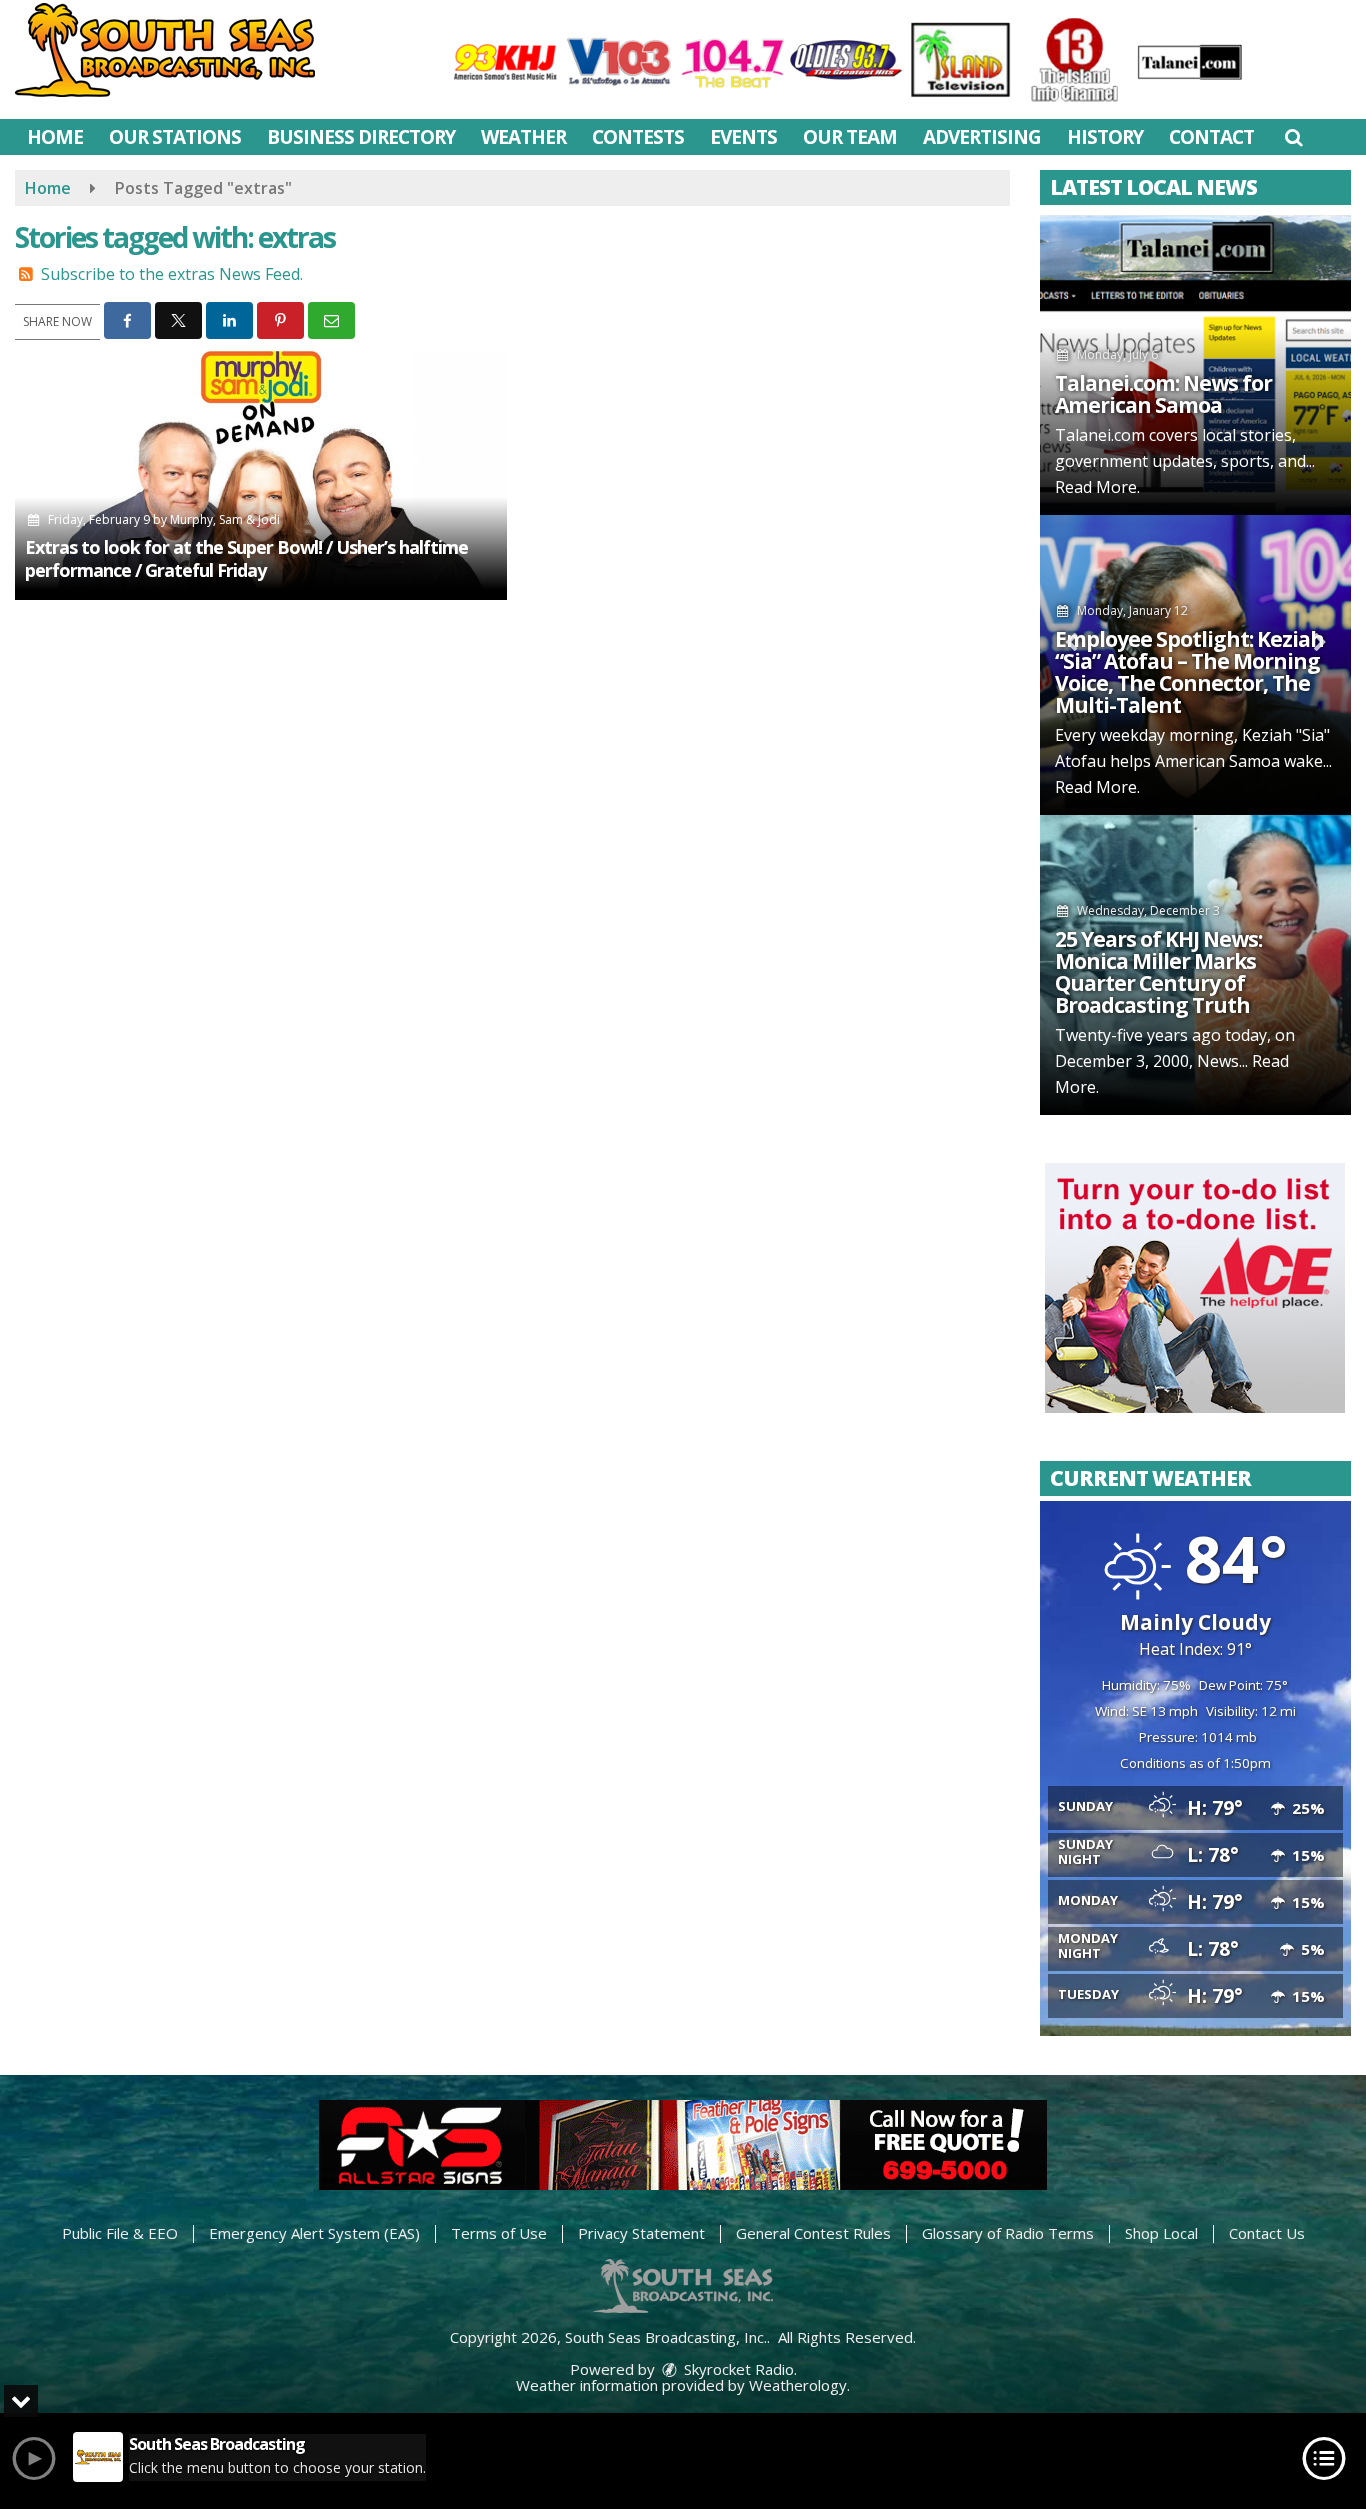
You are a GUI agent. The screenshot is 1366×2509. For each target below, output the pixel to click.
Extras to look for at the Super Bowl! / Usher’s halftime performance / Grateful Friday (246, 558)
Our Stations (175, 137)
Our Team (850, 137)
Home (55, 137)
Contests (638, 137)
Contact (1211, 137)
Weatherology (798, 2385)
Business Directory (361, 137)
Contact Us (1267, 2233)
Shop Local (1161, 2233)
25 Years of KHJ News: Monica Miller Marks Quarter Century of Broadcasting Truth (1158, 972)
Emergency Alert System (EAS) (314, 2233)
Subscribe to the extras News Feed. (172, 274)
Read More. (1097, 487)
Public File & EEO (120, 2233)
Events (743, 137)
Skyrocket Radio (737, 2369)
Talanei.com (1100, 435)
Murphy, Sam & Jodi (225, 519)
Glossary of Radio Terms (1008, 2233)
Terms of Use (499, 2233)
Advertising (982, 137)
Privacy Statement (641, 2233)
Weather (523, 137)
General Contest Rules (813, 2233)
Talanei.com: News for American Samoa (1163, 394)
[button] (1293, 137)
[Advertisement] (1195, 1288)
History (1105, 137)
